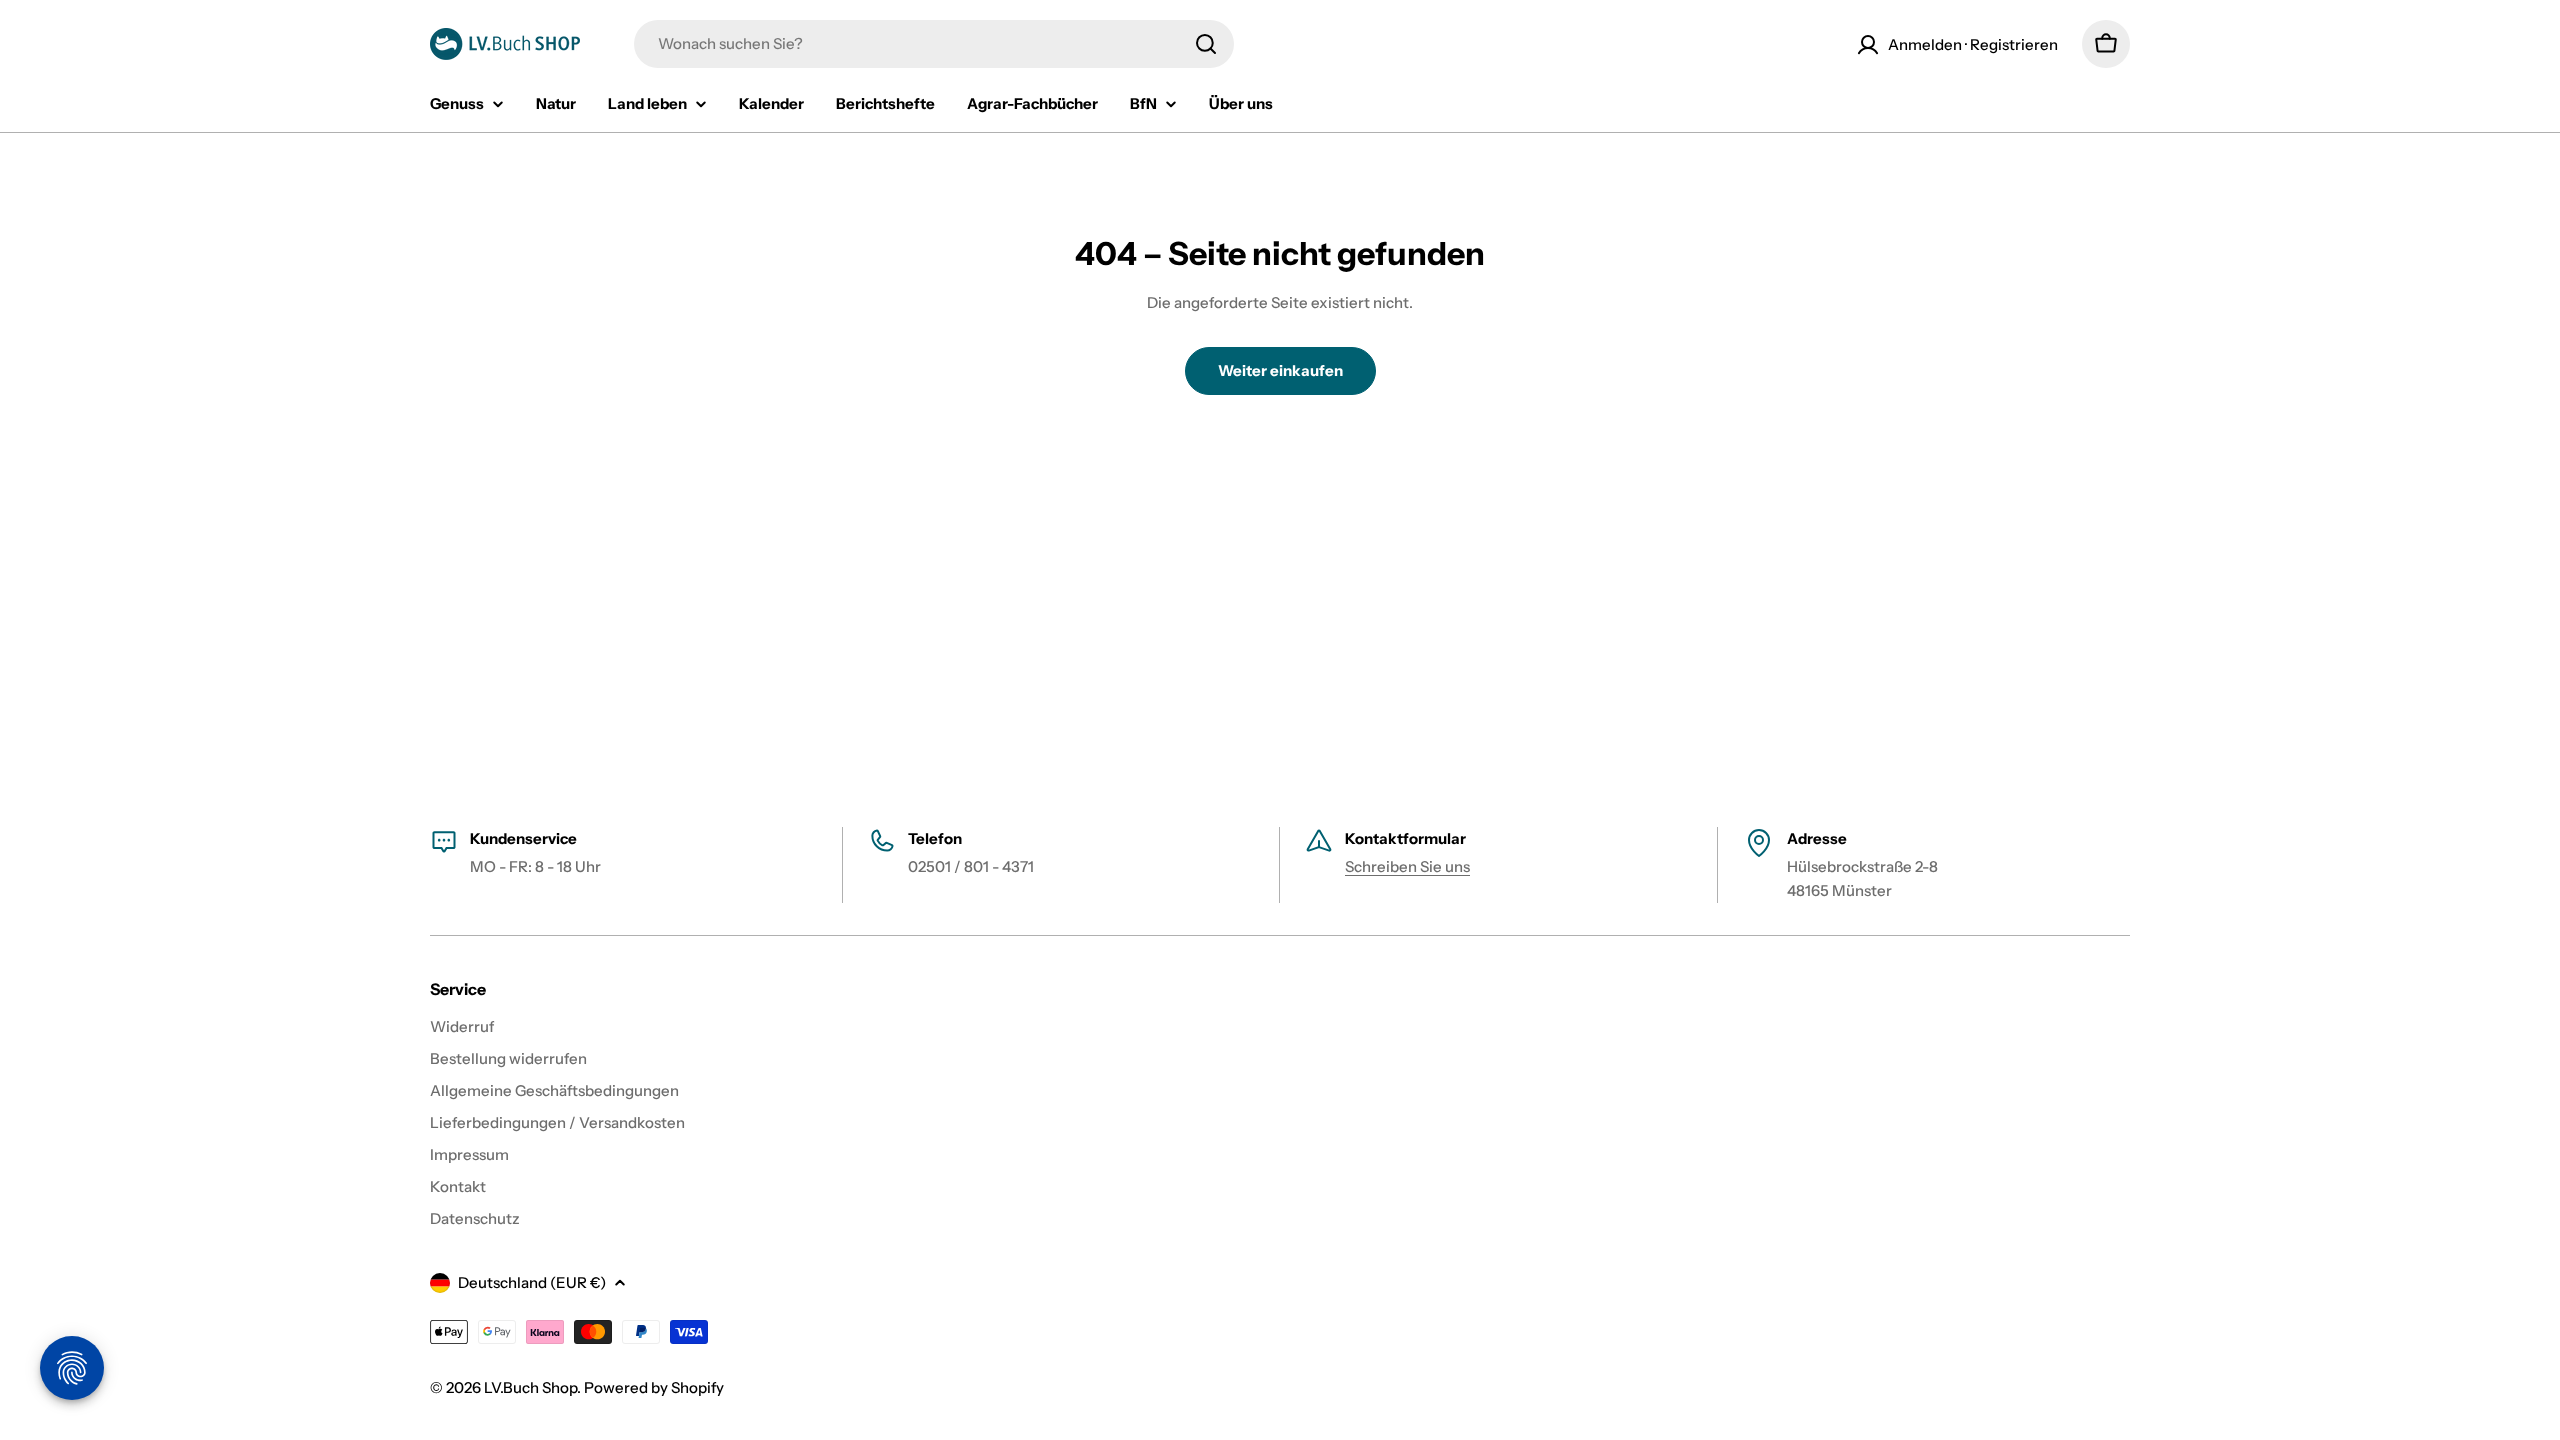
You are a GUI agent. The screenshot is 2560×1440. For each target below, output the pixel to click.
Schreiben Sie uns (1407, 866)
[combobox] (934, 44)
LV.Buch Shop (530, 1387)
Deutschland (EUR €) (532, 1282)
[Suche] (1206, 44)
